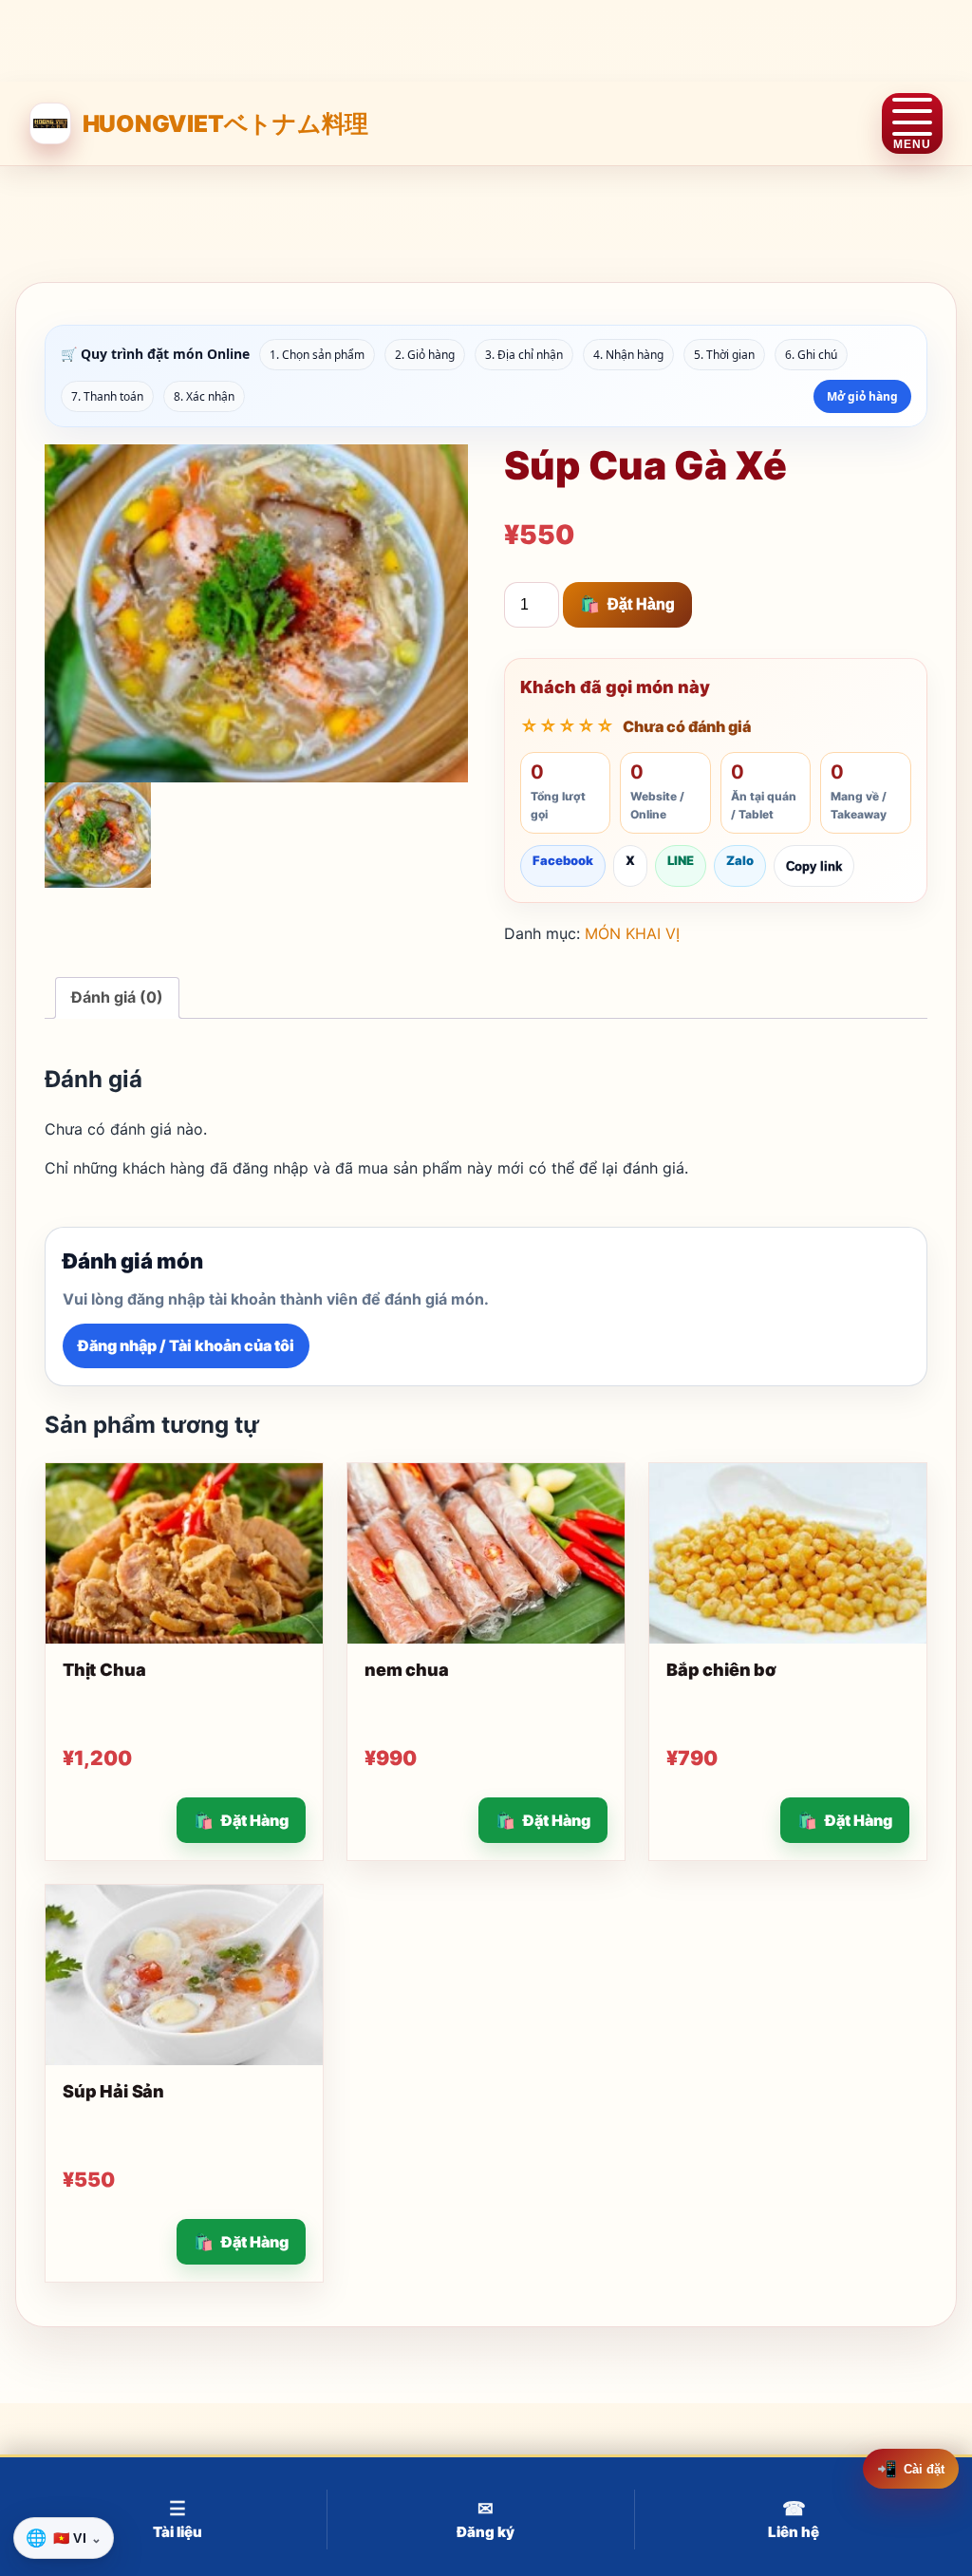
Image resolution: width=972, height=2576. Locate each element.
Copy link (814, 866)
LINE (681, 860)
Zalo (740, 860)
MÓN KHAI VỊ (632, 933)
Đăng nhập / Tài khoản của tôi (186, 1345)
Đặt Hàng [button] (255, 1820)
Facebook (563, 860)
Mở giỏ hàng (862, 396)
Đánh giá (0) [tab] (117, 997)
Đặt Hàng (641, 604)
